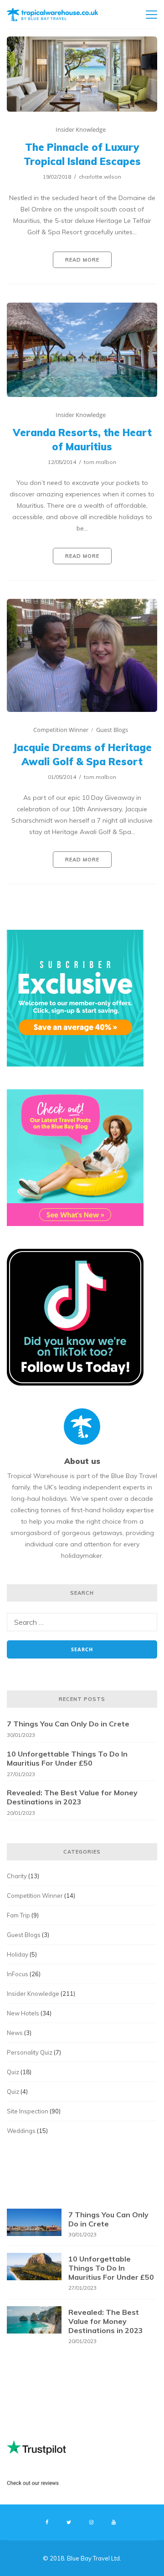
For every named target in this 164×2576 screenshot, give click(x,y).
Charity (17, 1876)
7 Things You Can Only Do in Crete (68, 1724)
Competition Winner (61, 730)
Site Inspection (28, 2111)
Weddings (21, 2131)
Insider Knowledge (81, 129)
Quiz (13, 2072)
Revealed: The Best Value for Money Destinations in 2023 (72, 1797)
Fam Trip (18, 1915)
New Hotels (23, 2013)
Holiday (18, 1954)
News (15, 2033)
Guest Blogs (112, 730)
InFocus (18, 1974)
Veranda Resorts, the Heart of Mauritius (82, 440)
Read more (82, 260)
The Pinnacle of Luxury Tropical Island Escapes (82, 154)
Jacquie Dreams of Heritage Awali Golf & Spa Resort (82, 755)
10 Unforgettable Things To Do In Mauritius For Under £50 (67, 1758)
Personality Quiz (30, 2052)
